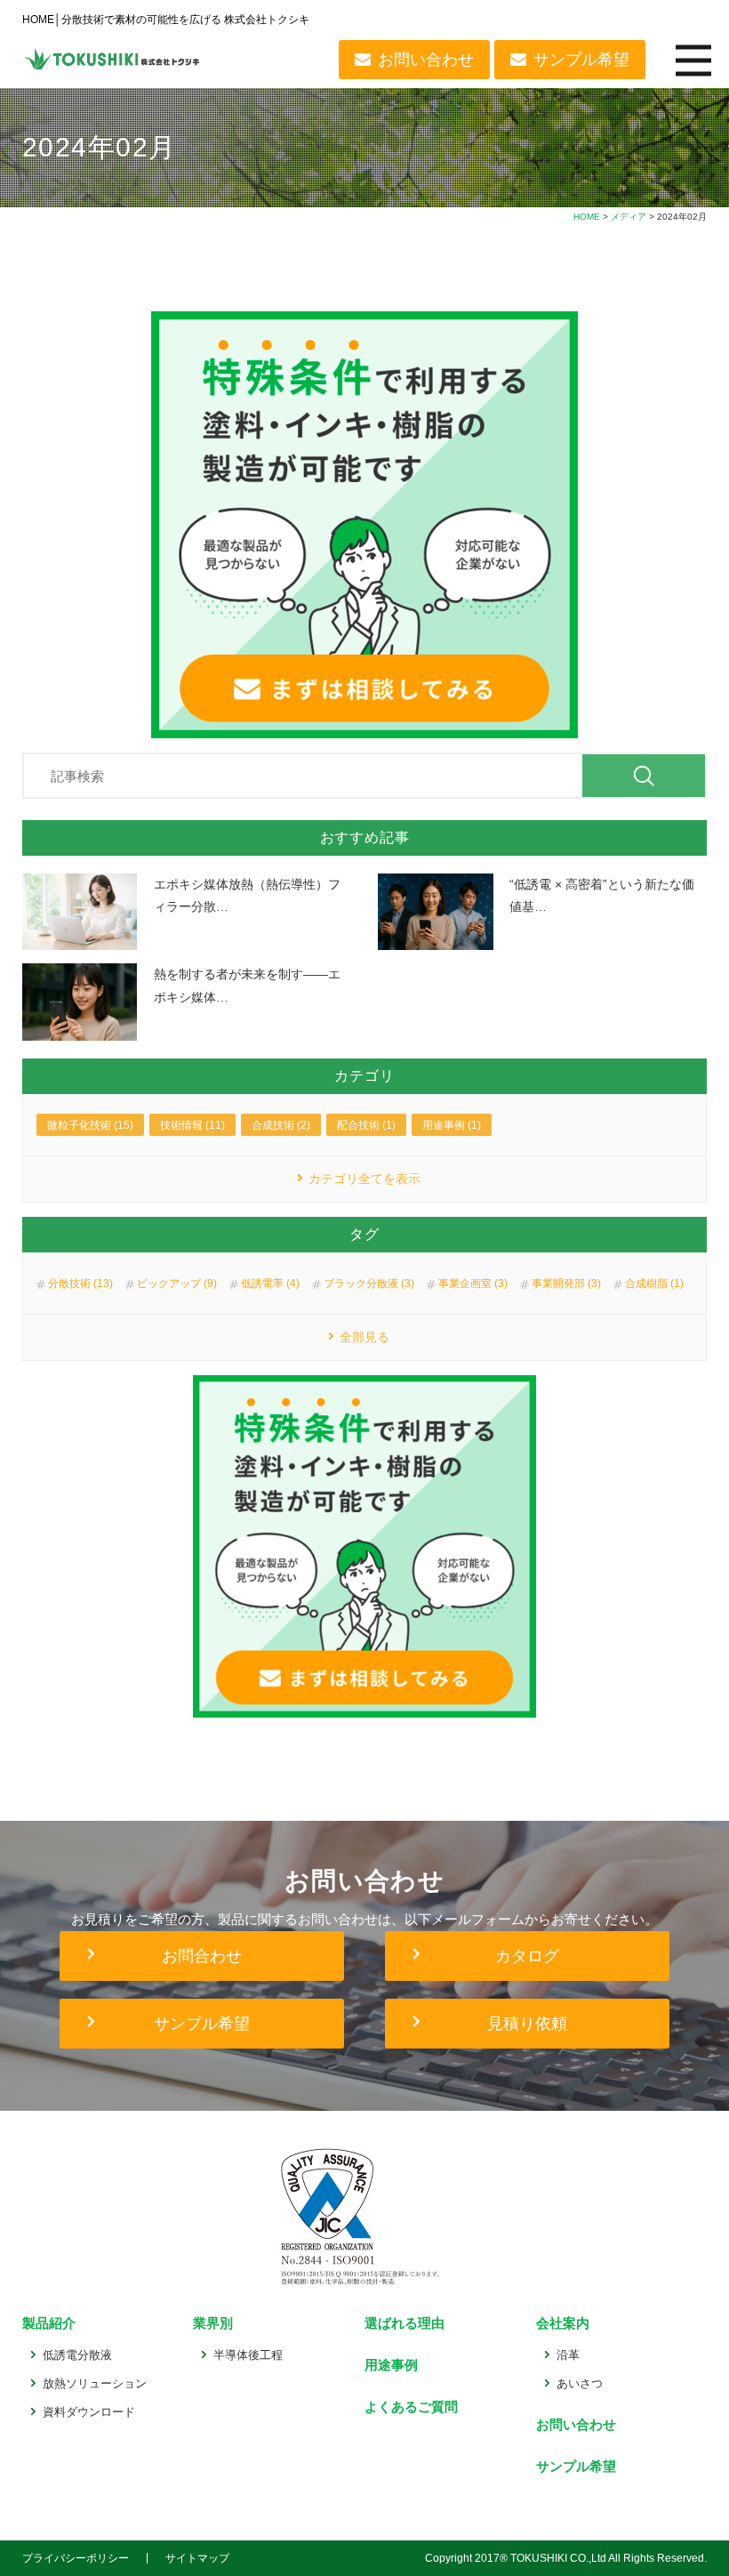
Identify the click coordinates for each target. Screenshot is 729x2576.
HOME (587, 217)
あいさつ (580, 2383)
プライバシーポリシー (76, 2558)
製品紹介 (49, 2323)
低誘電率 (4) (270, 1284)
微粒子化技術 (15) (90, 1125)
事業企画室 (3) (473, 1284)
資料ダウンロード (89, 2412)
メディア (629, 217)
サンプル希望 (581, 60)
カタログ (527, 1956)
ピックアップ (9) (177, 1284)
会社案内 (563, 2323)
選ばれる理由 (405, 2323)
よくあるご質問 (411, 2407)
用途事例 (391, 2365)
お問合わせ (202, 1956)
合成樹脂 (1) (654, 1284)
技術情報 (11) (192, 1125)
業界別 (213, 2323)
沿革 (568, 2355)
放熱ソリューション (95, 2383)
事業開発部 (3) (566, 1284)
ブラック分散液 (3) (369, 1284)
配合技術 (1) (366, 1125)
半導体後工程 (248, 2355)
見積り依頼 (527, 2024)
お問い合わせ (426, 60)
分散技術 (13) (80, 1284)
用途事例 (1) (452, 1125)
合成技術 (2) (281, 1125)
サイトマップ (197, 2558)
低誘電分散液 (77, 2355)
